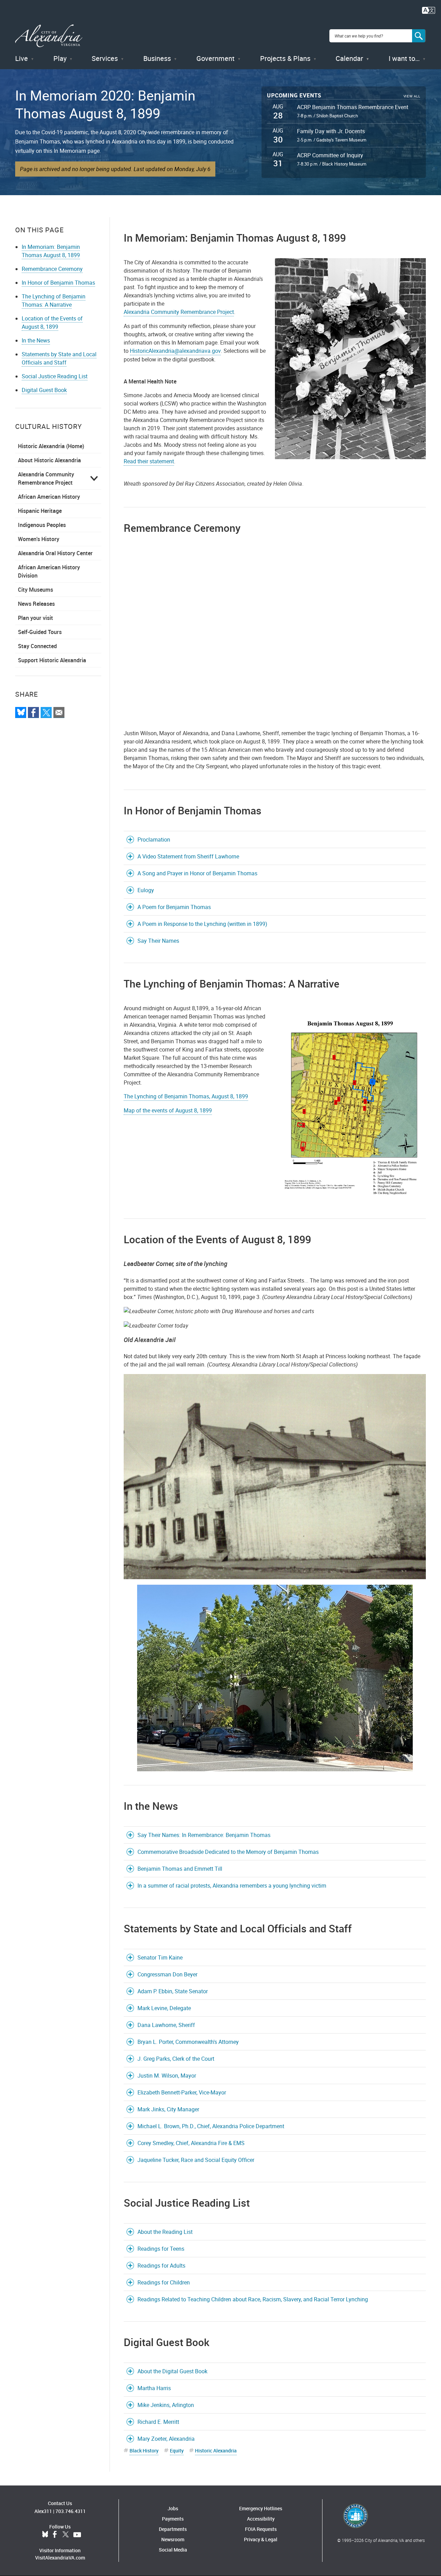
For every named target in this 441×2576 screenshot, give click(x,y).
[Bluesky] (21, 712)
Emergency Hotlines (261, 2508)
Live (22, 58)
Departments (173, 2529)
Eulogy (146, 890)
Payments (173, 2519)
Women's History (39, 539)
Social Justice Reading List (55, 376)
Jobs (173, 2508)
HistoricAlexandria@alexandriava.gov (175, 351)
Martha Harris (154, 2388)
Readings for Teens (161, 2249)
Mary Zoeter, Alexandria (166, 2439)
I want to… (404, 58)
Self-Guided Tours (40, 632)
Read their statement (149, 461)
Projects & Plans (285, 58)
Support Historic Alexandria (52, 660)
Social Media (173, 2550)
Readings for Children (164, 2282)
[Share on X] (46, 712)
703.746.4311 (71, 2511)
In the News (36, 340)
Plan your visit (35, 618)
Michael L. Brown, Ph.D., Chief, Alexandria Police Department (211, 2126)
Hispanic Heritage (40, 511)
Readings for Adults (161, 2266)
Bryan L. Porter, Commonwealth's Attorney (188, 2042)
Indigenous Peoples (42, 525)
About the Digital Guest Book (172, 2371)
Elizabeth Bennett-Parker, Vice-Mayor (182, 2092)
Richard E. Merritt (158, 2422)
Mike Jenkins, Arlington (166, 2405)
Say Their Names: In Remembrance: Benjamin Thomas (204, 1835)
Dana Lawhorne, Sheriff (166, 2025)
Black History (144, 2451)
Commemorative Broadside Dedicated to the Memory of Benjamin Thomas (228, 1852)
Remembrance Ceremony (52, 269)
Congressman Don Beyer (167, 1974)
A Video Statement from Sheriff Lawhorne (188, 856)
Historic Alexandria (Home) (51, 446)
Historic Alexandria (216, 2451)
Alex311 (43, 2511)
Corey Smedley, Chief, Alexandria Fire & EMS (191, 2143)
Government (216, 58)
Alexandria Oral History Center (55, 553)
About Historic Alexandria (49, 460)
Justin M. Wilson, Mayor (167, 2076)
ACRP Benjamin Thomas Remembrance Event (353, 107)
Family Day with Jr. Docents (331, 131)
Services (105, 58)
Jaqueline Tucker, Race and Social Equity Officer (196, 2160)
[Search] (419, 36)
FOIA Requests (261, 2529)
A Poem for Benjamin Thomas (174, 907)
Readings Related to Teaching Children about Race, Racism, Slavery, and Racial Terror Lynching (253, 2299)
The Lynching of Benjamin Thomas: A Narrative (54, 300)
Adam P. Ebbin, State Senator (173, 1991)
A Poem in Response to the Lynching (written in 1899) (202, 924)
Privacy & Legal (261, 2539)
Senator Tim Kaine (160, 1957)
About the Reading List (165, 2232)
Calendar (349, 58)
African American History (49, 497)
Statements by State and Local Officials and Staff (59, 358)
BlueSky (45, 2535)
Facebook (55, 2535)
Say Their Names (158, 941)
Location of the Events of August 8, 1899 (52, 323)
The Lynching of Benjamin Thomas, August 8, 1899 (186, 1096)
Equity (177, 2451)
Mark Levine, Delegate (164, 2008)
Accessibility (261, 2519)
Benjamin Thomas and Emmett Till (180, 1869)
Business (157, 58)
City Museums (35, 590)
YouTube (77, 2535)
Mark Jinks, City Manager (168, 2109)
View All (412, 96)
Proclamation (154, 840)
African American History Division (49, 571)
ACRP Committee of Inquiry (330, 155)
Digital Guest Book (44, 390)
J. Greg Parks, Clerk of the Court (176, 2059)
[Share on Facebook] (33, 712)
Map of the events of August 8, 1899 (168, 1110)
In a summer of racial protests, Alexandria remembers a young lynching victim (232, 1886)
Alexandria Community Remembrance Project (46, 478)
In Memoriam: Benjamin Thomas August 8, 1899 (51, 251)
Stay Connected (37, 646)
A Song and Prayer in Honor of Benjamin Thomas (197, 873)
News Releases (36, 604)
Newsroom (173, 2539)
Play (60, 58)
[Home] (49, 36)
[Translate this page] (429, 10)
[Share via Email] (59, 712)
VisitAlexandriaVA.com (60, 2558)
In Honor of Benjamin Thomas (58, 283)
